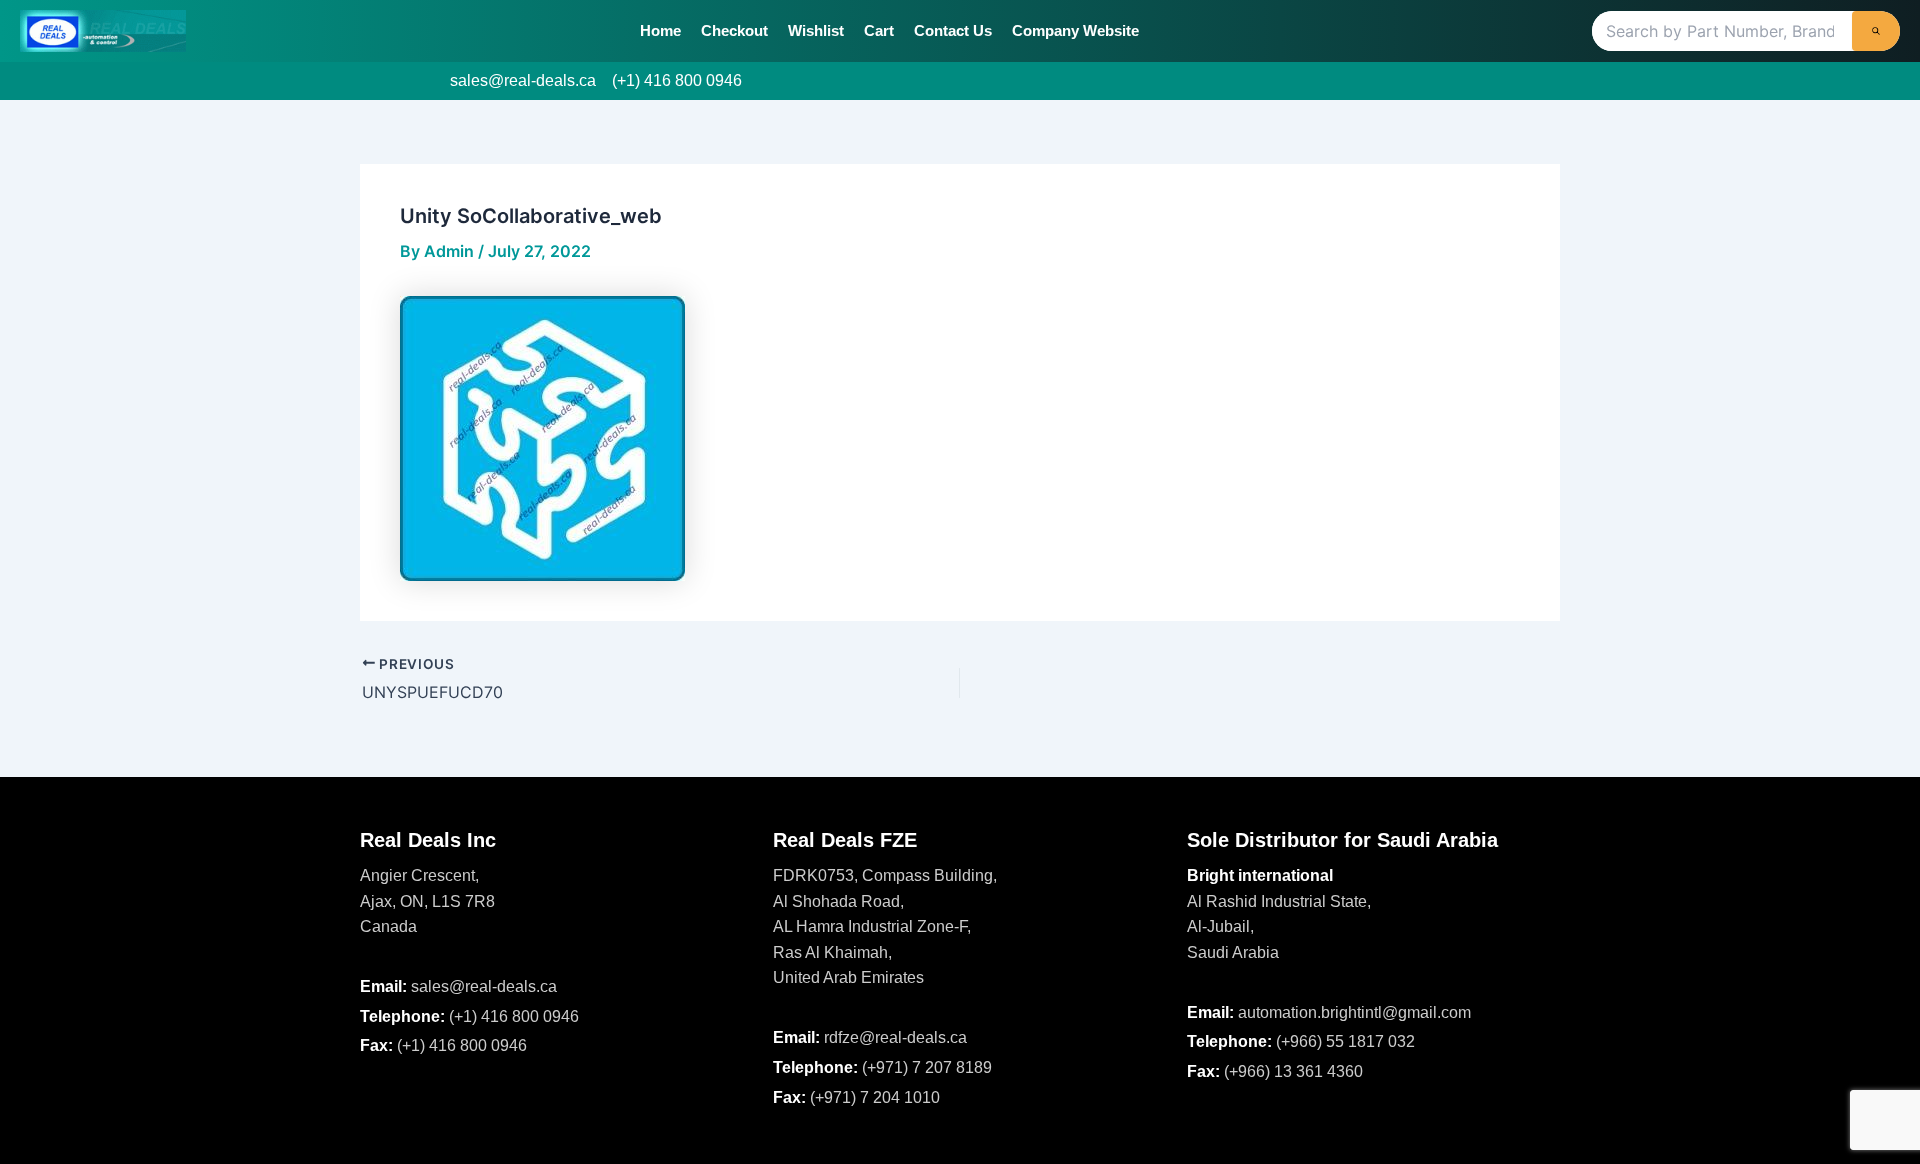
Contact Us (953, 30)
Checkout (734, 30)
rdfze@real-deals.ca (895, 1037)
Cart (879, 30)
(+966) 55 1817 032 (1345, 1041)
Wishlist (816, 30)
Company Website (1075, 30)
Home (660, 30)
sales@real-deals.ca (523, 80)
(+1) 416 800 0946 (677, 80)
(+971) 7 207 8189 (927, 1067)
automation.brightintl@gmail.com (1354, 1012)
